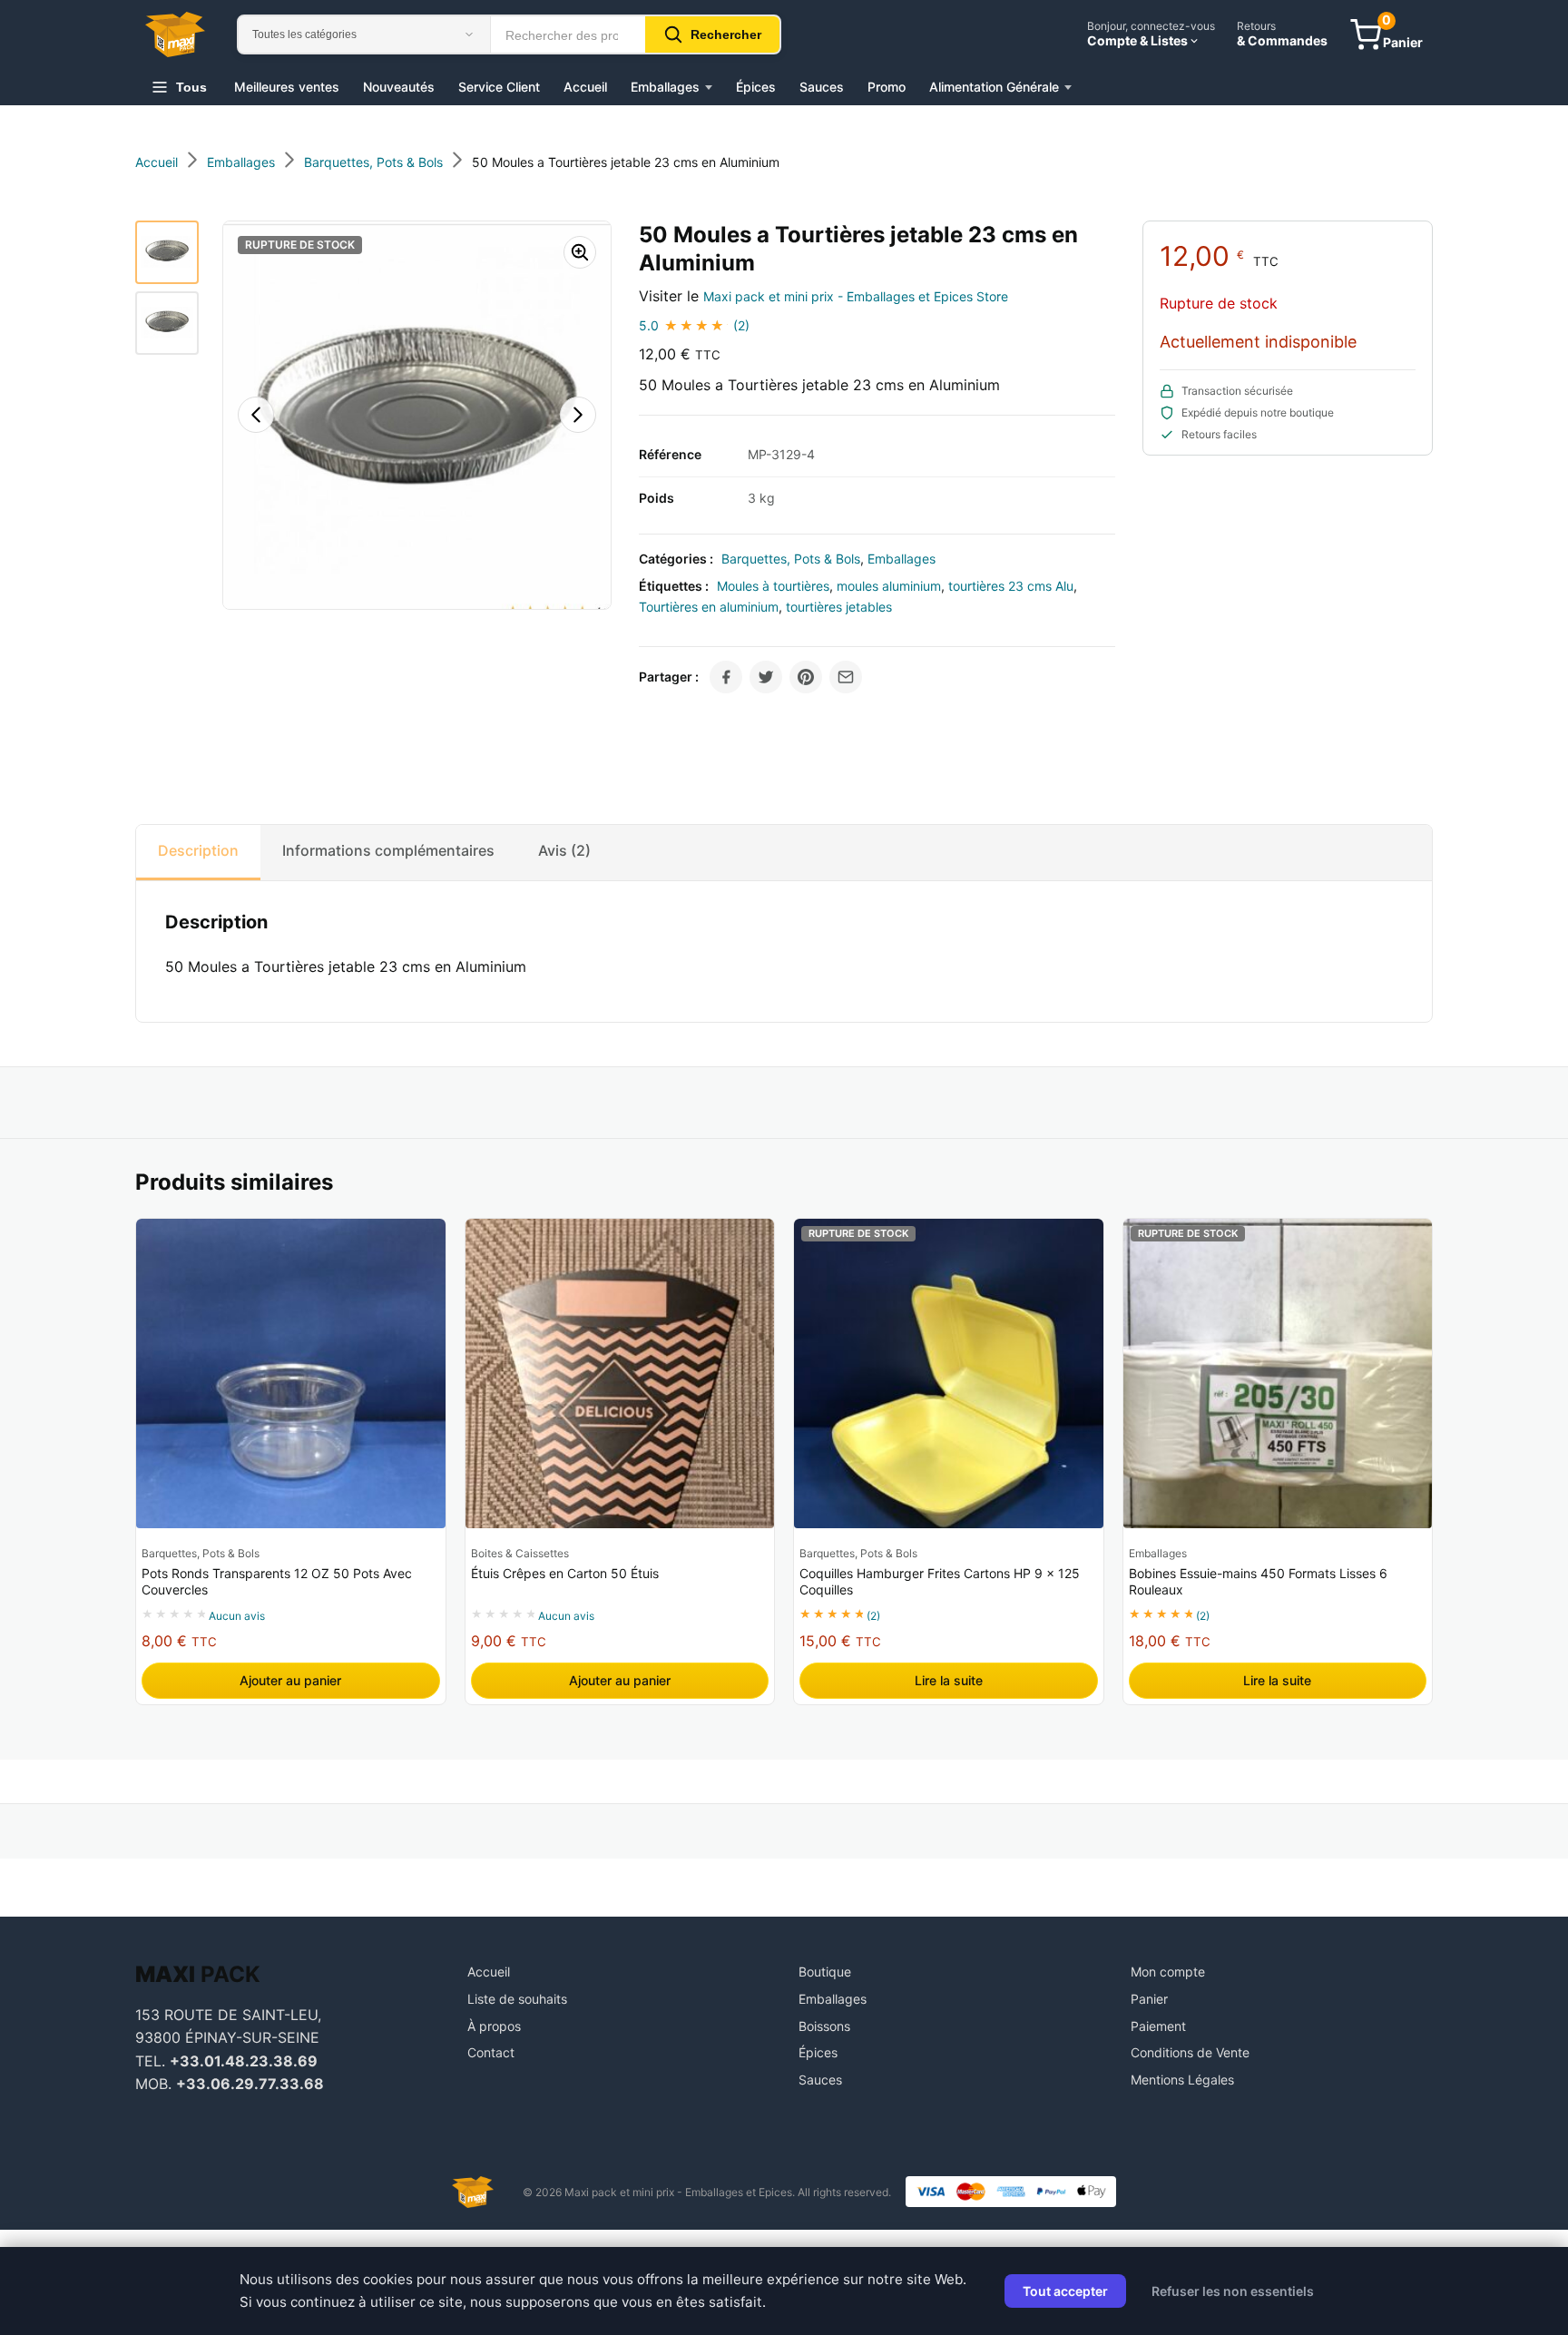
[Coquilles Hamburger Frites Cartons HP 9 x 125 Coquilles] (949, 1374)
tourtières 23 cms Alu (1011, 586)
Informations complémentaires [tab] (388, 850)
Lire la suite (949, 1680)
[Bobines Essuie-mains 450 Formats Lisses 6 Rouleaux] (1278, 1374)
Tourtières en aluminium (709, 607)
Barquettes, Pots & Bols (791, 559)
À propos (494, 2026)
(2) (741, 325)
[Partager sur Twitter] (766, 677)
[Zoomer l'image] (580, 252)
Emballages (665, 87)
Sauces (822, 87)
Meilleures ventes (287, 87)
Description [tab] (198, 850)
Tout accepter (1065, 2291)
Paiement (1158, 2026)
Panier (1149, 1999)
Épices (756, 87)
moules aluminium (889, 586)
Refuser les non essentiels (1233, 2291)
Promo (887, 87)
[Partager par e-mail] (846, 677)
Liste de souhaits (517, 1999)
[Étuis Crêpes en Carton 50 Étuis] (620, 1374)
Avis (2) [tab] (564, 850)
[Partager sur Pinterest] (806, 677)
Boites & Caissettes (520, 1553)
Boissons (824, 2026)
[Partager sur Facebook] (726, 677)
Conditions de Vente (1190, 2052)
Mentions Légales (1182, 2080)
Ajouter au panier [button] (290, 1680)
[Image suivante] (578, 415)
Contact (491, 2052)
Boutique (825, 1972)
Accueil (585, 87)
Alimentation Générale (994, 87)
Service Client (499, 87)
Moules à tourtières (773, 586)
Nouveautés (399, 87)
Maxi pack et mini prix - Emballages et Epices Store (856, 296)
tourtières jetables (839, 607)
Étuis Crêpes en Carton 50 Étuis (565, 1573)
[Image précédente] (256, 415)
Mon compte (1168, 1972)
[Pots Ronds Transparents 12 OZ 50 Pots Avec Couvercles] (291, 1374)
